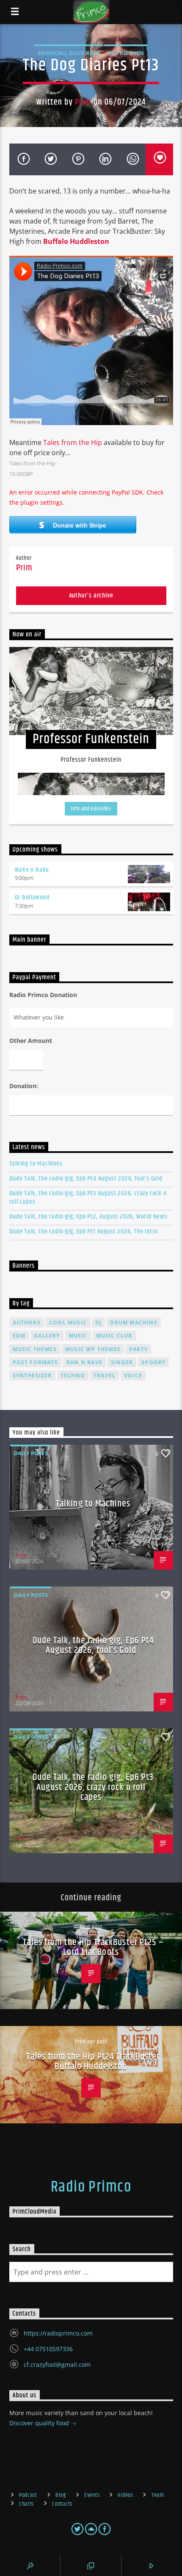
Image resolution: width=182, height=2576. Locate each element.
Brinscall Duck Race (69, 53)
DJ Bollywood (32, 897)
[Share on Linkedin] (105, 159)
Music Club (114, 1336)
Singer (122, 1362)
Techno (73, 1375)
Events (92, 2495)
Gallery (47, 1336)
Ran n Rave (84, 1362)
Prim (83, 102)
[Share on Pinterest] (78, 159)
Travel (105, 1375)
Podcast (28, 2495)
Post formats (35, 1362)
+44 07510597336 (48, 2349)
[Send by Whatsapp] (132, 159)
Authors (27, 1323)
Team (158, 2495)
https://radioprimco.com (58, 2333)
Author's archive (91, 596)
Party (138, 1349)
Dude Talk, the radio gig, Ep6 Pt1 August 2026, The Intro (84, 1231)
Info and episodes (91, 809)
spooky (153, 1362)
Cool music (68, 1323)
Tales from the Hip (73, 442)
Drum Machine (134, 1323)
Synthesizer (32, 1375)
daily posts (31, 1453)
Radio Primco (91, 2187)
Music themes (35, 1349)
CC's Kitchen (126, 53)
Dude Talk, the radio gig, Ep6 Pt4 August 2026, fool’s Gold (86, 1179)
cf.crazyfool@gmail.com (57, 2365)
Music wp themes (93, 1349)
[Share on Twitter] (50, 159)
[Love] (159, 159)
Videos (125, 2495)
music (78, 1336)
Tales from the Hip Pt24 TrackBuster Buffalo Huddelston (93, 2062)
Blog (61, 2495)
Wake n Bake (32, 870)
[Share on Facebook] (23, 159)
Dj (98, 1323)
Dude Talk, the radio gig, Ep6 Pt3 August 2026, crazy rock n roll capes (88, 1197)
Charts (26, 2504)
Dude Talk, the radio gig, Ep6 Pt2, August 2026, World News (88, 1217)
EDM (19, 1336)
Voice (133, 1375)
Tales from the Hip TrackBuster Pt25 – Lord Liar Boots (93, 1947)
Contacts (62, 2504)
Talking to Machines (36, 1164)
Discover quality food (40, 2423)
